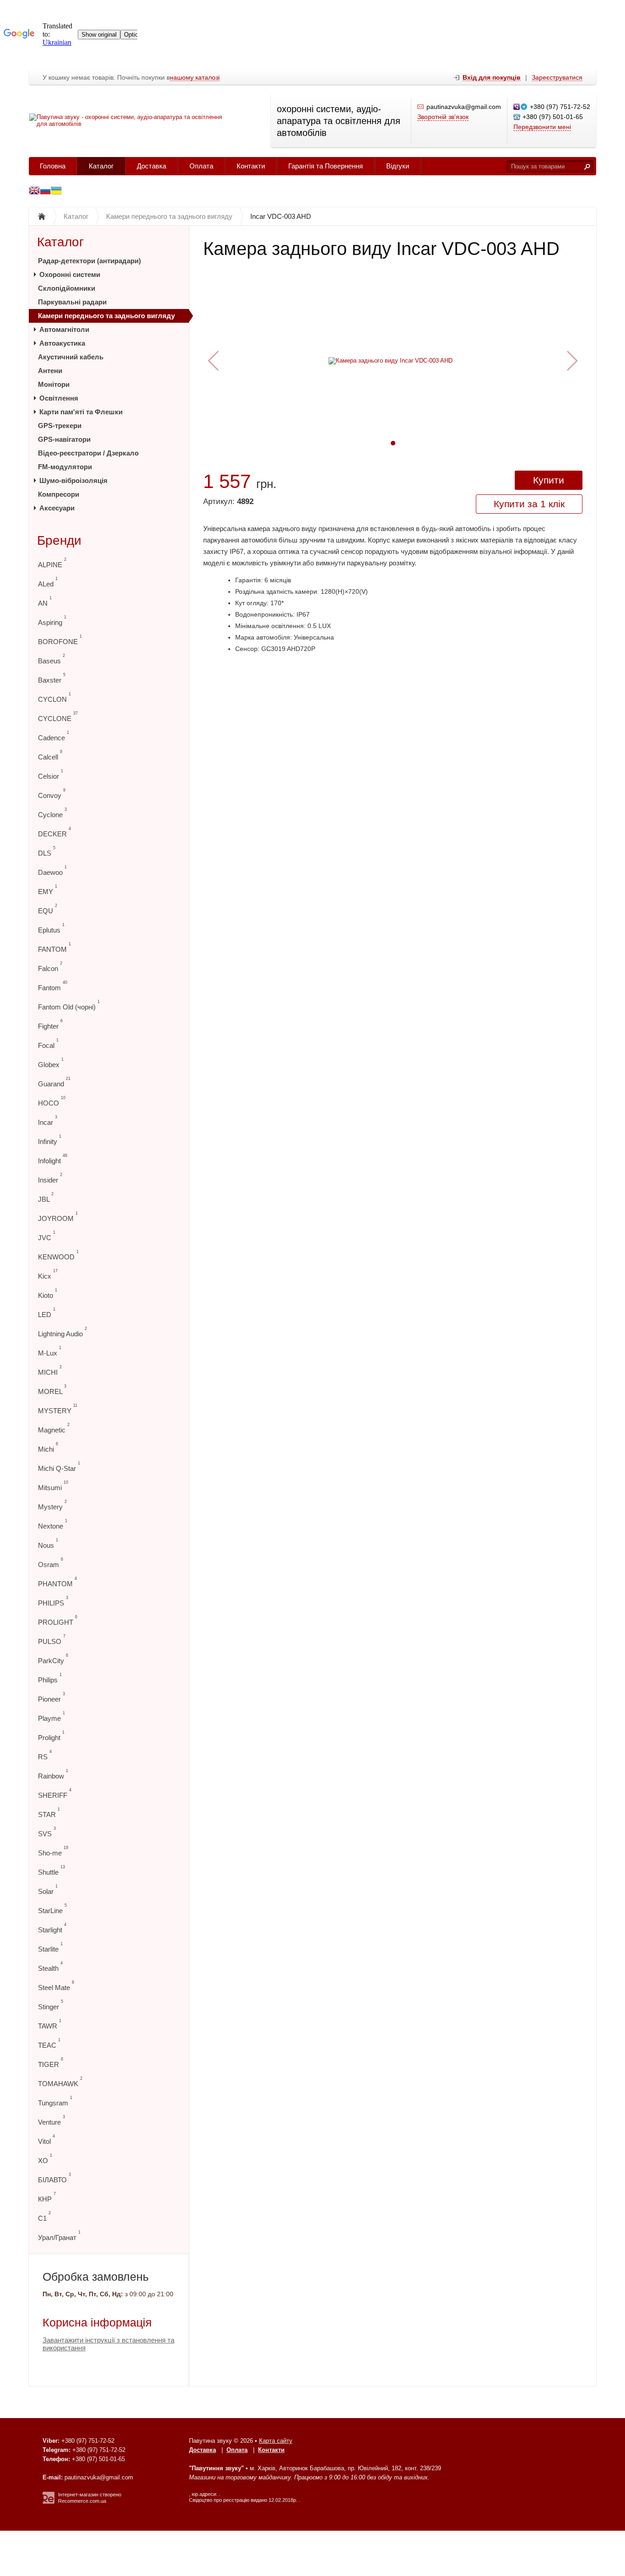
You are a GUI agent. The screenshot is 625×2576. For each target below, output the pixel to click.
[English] (34, 192)
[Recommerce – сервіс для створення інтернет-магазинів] (48, 2502)
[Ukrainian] (45, 192)
